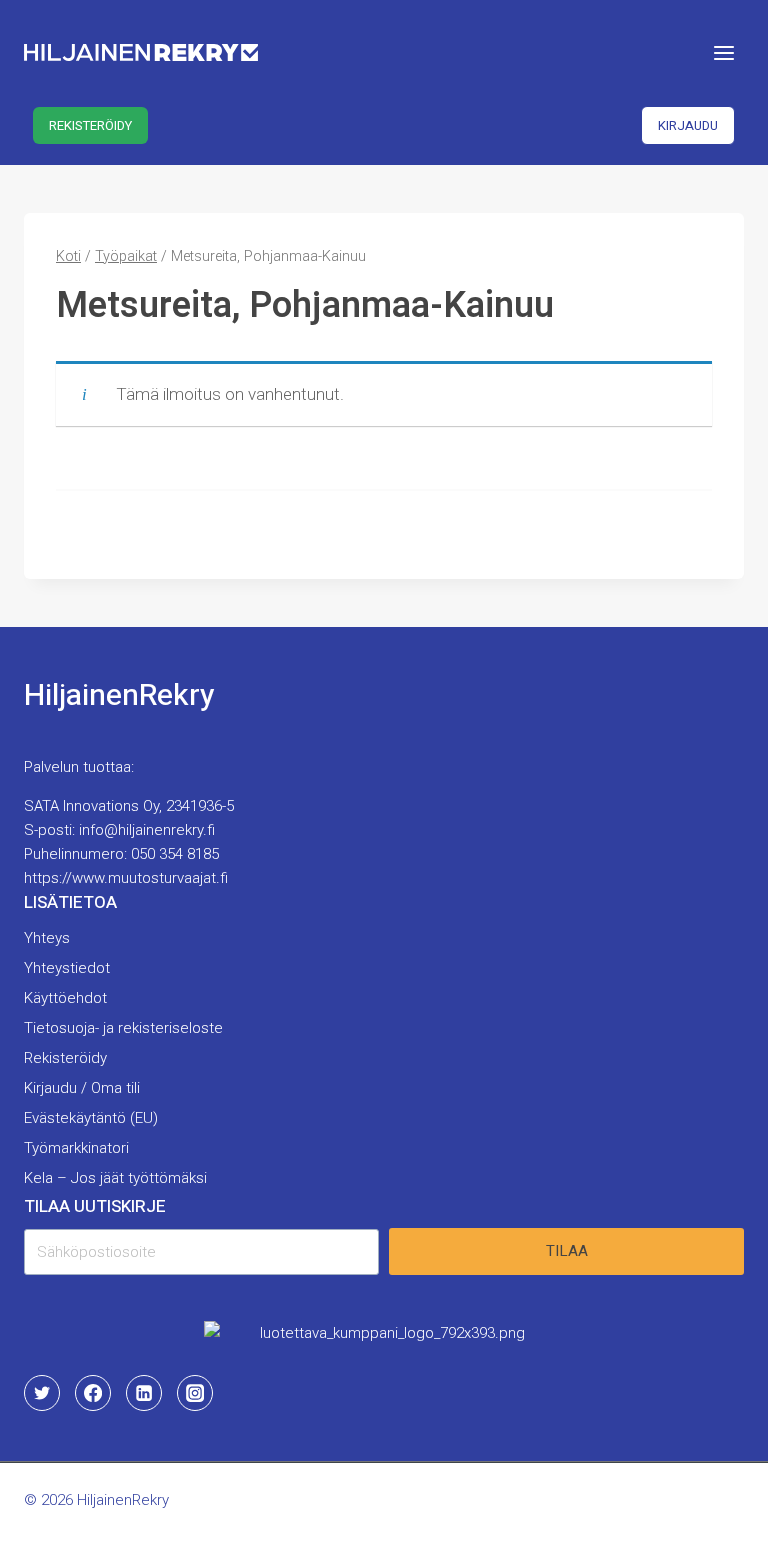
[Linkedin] (144, 1393)
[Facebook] (93, 1393)
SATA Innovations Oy (91, 806)
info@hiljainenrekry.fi (147, 830)
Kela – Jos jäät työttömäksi (115, 1178)
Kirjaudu (688, 125)
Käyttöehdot (65, 998)
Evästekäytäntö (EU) (91, 1118)
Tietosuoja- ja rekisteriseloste (123, 1028)
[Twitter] (42, 1393)
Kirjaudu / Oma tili (82, 1088)
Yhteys (47, 938)
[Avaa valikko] (723, 52)
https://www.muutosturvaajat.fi (126, 878)
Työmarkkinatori (76, 1148)
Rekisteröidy (90, 125)
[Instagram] (195, 1393)
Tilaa (567, 1251)
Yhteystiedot (67, 968)
